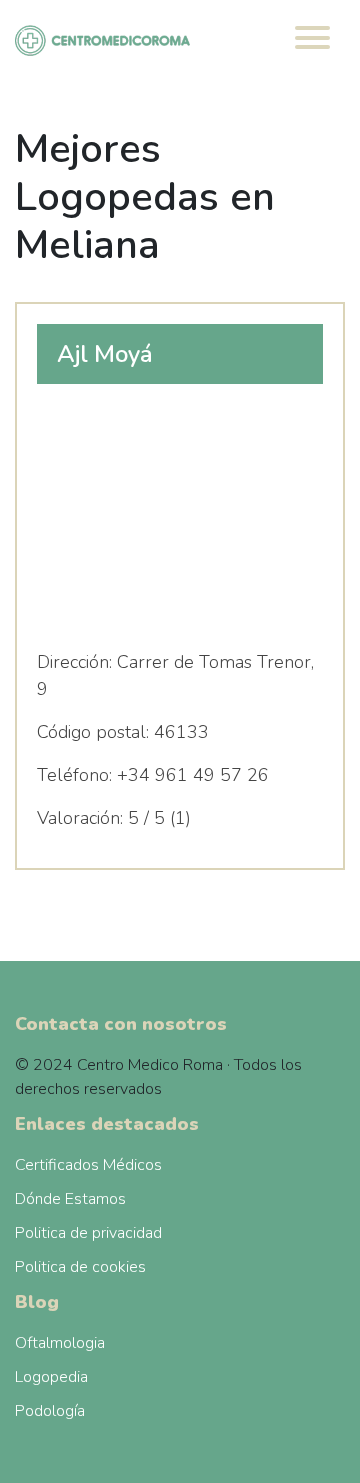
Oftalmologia (60, 1343)
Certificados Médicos (88, 1165)
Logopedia (51, 1377)
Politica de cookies (80, 1267)
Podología (50, 1411)
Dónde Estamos (70, 1199)
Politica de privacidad (88, 1233)
